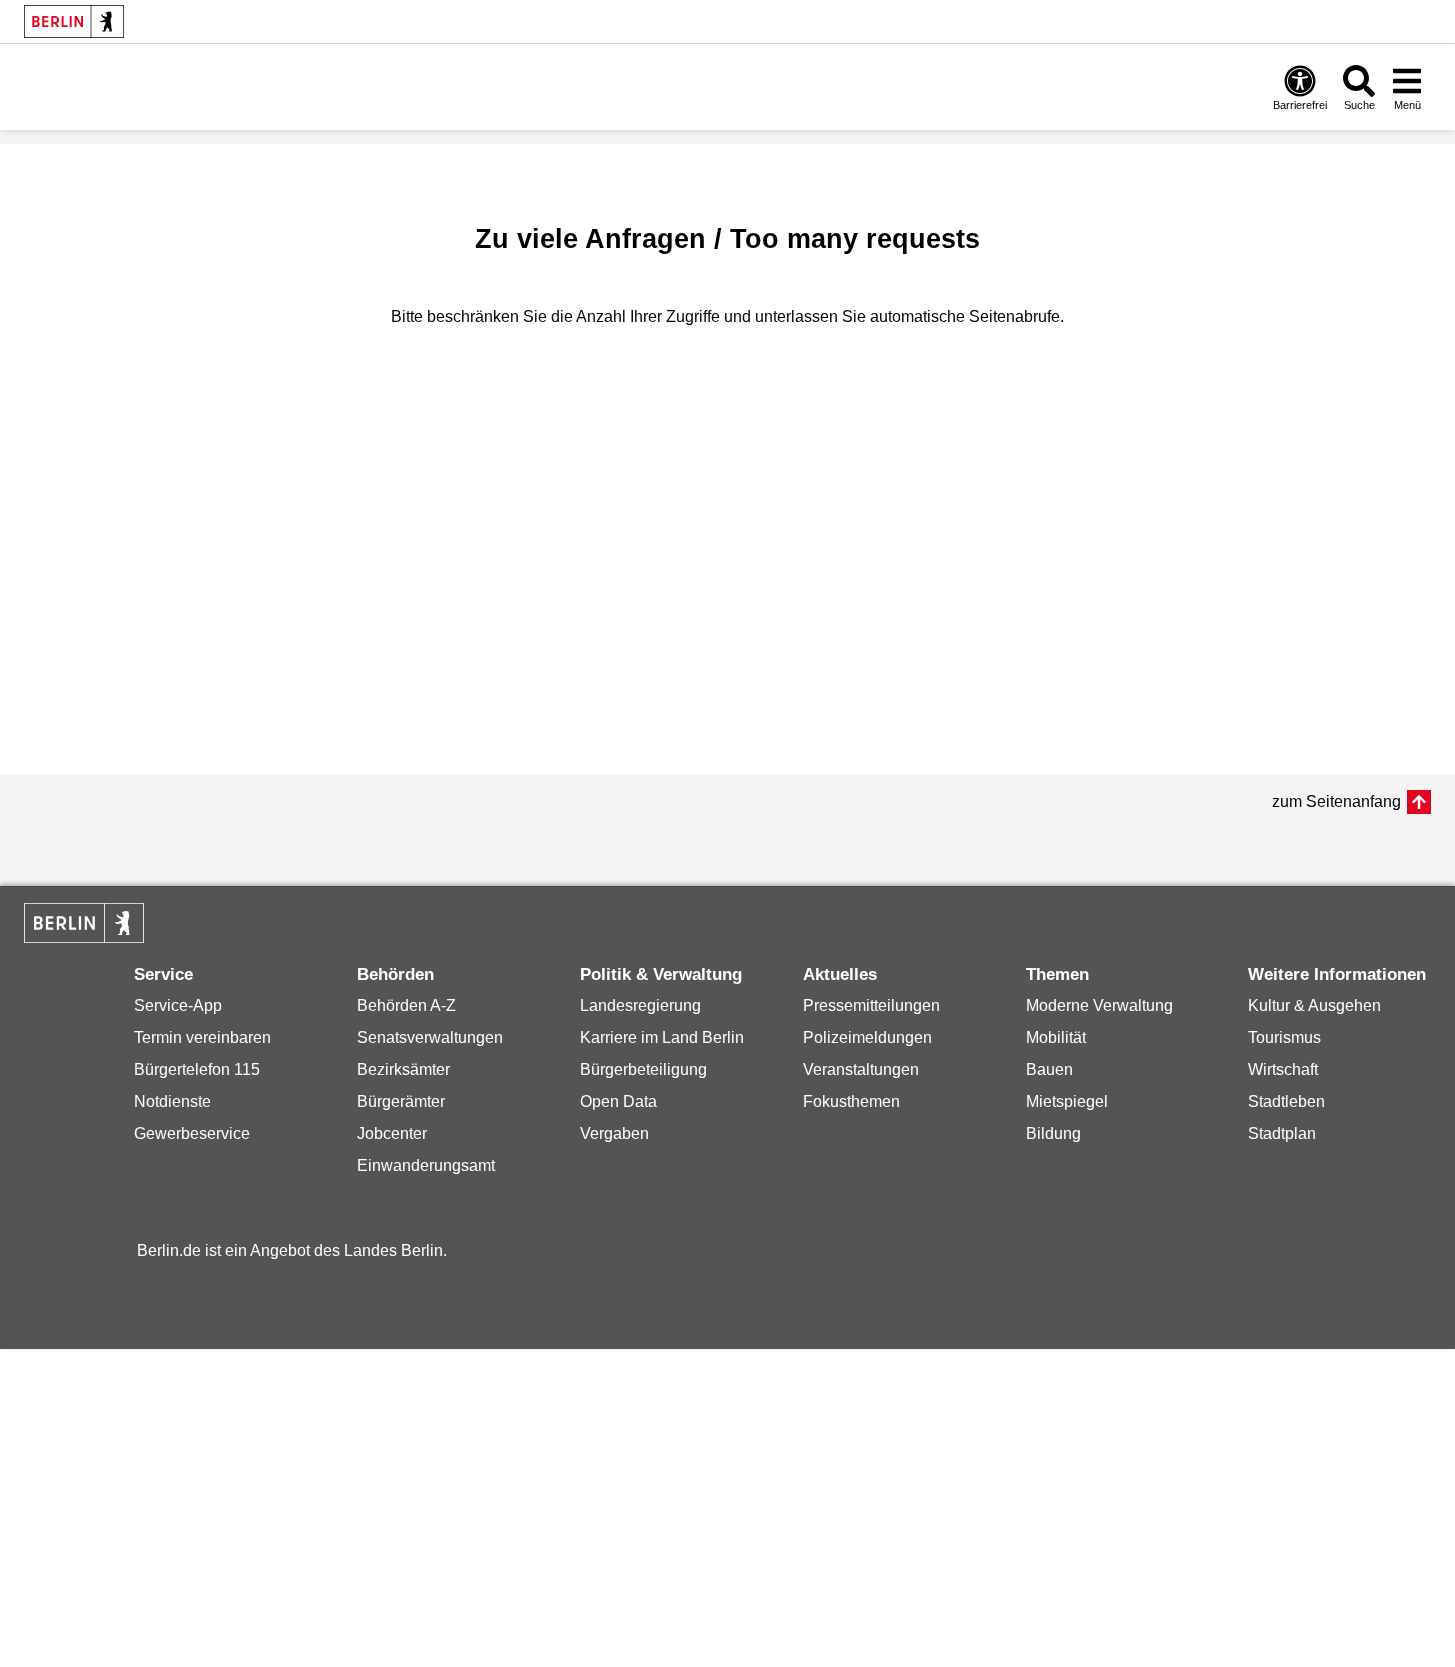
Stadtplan (1282, 1133)
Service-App (178, 1005)
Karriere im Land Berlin (662, 1037)
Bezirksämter (403, 1069)
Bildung (1053, 1133)
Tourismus (1284, 1037)
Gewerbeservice (192, 1133)
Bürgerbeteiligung (643, 1069)
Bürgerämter (401, 1101)
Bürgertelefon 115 (197, 1069)
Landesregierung (640, 1005)
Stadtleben (1286, 1101)
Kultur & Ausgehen (1314, 1005)
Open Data (618, 1101)
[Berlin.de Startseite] (74, 21)
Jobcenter (392, 1133)
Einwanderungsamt (426, 1165)
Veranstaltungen (861, 1069)
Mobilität (1056, 1037)
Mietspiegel (1067, 1101)
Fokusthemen (851, 1101)
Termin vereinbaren (202, 1037)
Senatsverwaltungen (430, 1037)
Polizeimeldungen (867, 1037)
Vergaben (614, 1133)
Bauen (1049, 1069)
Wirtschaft (1283, 1069)
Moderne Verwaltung (1099, 1005)
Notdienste (172, 1101)
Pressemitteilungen (871, 1005)
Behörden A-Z (406, 1005)
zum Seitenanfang (1336, 801)
